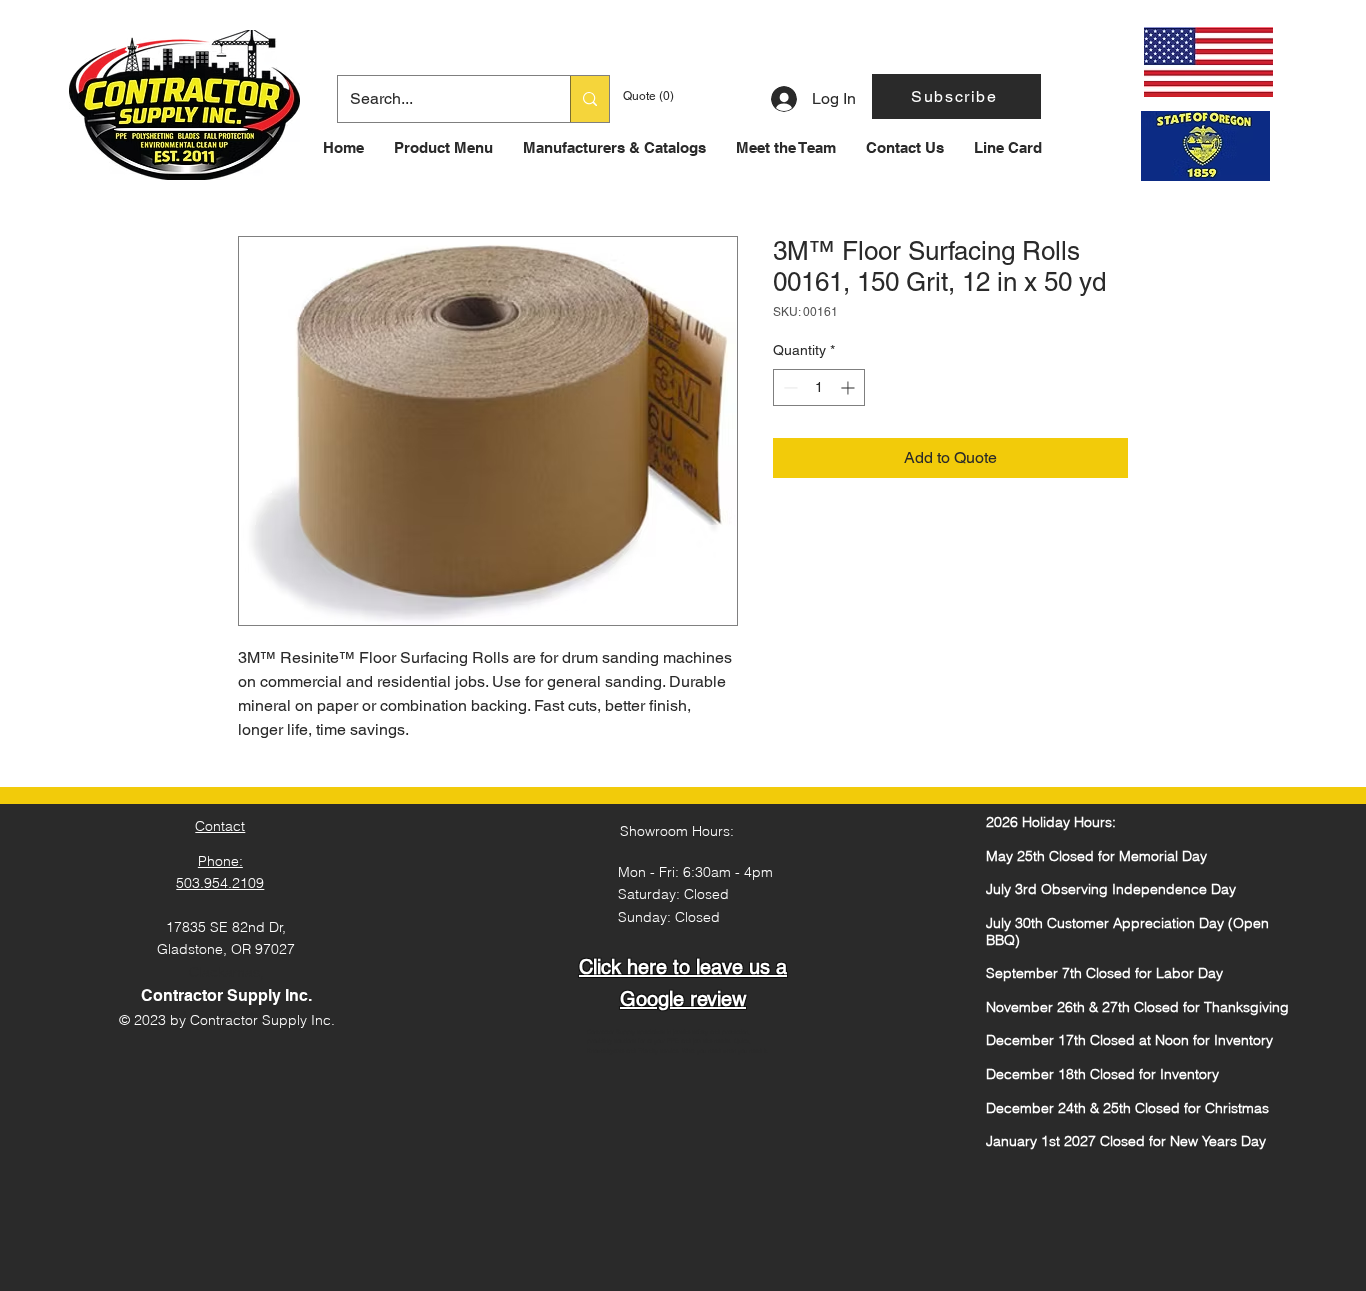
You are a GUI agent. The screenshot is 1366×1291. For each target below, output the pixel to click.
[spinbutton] (819, 387)
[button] (956, 96)
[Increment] (849, 387)
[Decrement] (788, 387)
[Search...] (589, 99)
